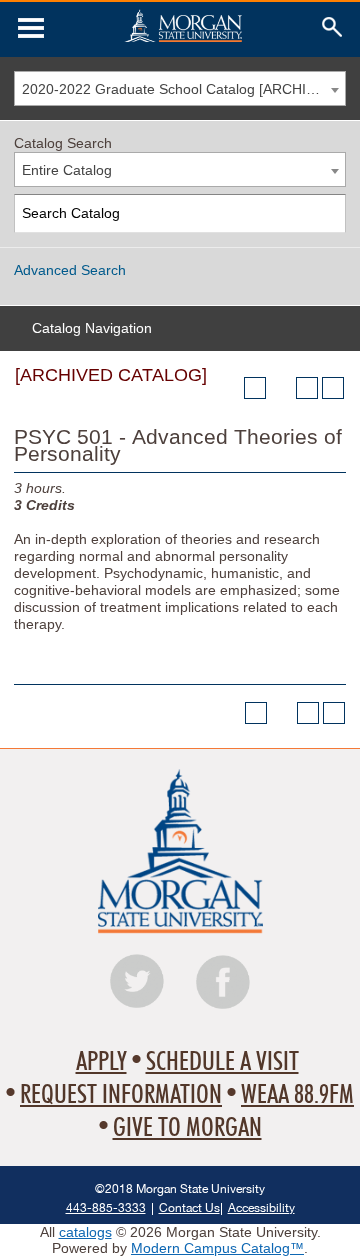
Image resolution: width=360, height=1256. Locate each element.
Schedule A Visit (222, 1062)
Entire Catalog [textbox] (67, 170)
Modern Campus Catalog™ (217, 1248)
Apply (101, 1062)
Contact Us (189, 1207)
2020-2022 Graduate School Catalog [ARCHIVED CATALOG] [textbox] (183, 89)
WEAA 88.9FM (297, 1095)
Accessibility (261, 1207)
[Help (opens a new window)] (333, 388)
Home (183, 25)
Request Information (121, 1095)
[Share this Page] (281, 388)
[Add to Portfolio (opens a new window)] (255, 388)
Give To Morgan (187, 1128)
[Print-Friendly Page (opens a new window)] (307, 388)
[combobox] (180, 88)
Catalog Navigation (92, 328)
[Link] (31, 28)
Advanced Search (70, 270)
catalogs (85, 1232)
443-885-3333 (106, 1207)
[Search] (327, 213)
